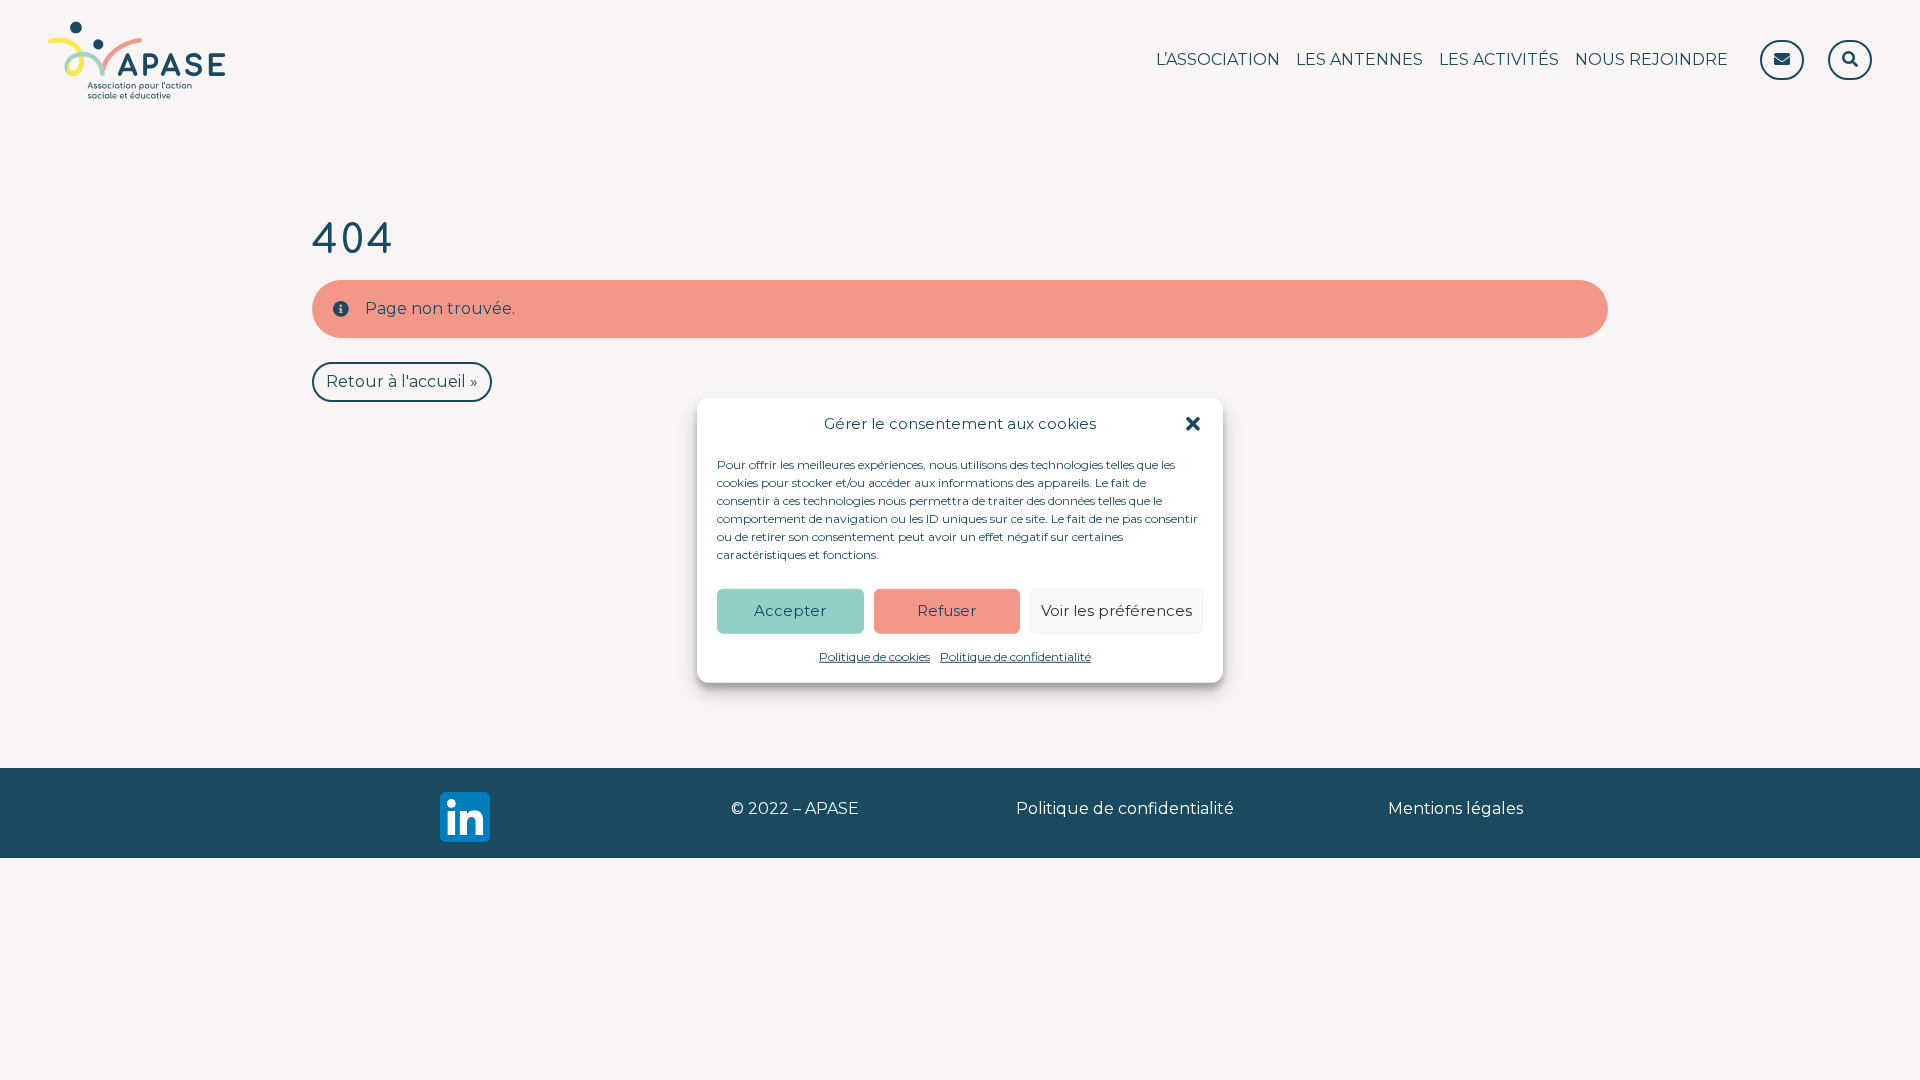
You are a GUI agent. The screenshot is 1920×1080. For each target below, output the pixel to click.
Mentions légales (1455, 808)
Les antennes (1359, 59)
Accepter (790, 610)
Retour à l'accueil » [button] (402, 381)
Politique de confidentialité (1015, 655)
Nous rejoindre (1651, 59)
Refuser (946, 610)
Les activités (1499, 59)
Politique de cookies (874, 655)
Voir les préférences (1116, 610)
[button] (1193, 424)
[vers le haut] (1803, 1030)
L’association (1218, 59)
